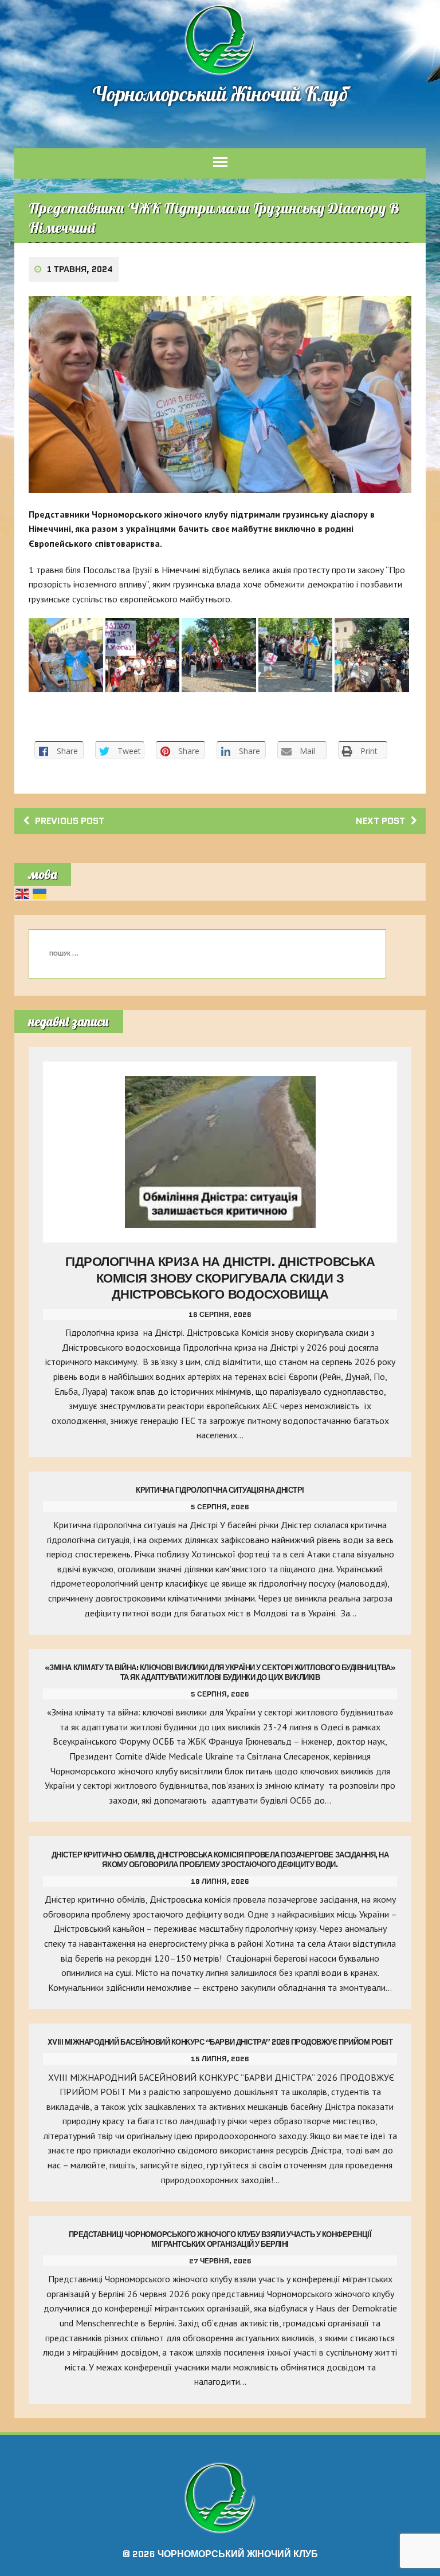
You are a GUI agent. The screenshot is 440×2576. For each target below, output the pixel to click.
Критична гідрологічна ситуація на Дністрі (220, 1490)
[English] (23, 893)
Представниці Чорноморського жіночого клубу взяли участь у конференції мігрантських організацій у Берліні (220, 2239)
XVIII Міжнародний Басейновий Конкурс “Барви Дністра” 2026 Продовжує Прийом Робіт (220, 2042)
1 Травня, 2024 (80, 269)
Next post (380, 821)
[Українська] (40, 893)
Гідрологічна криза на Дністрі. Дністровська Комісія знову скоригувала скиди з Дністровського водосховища (220, 1278)
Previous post (70, 821)
